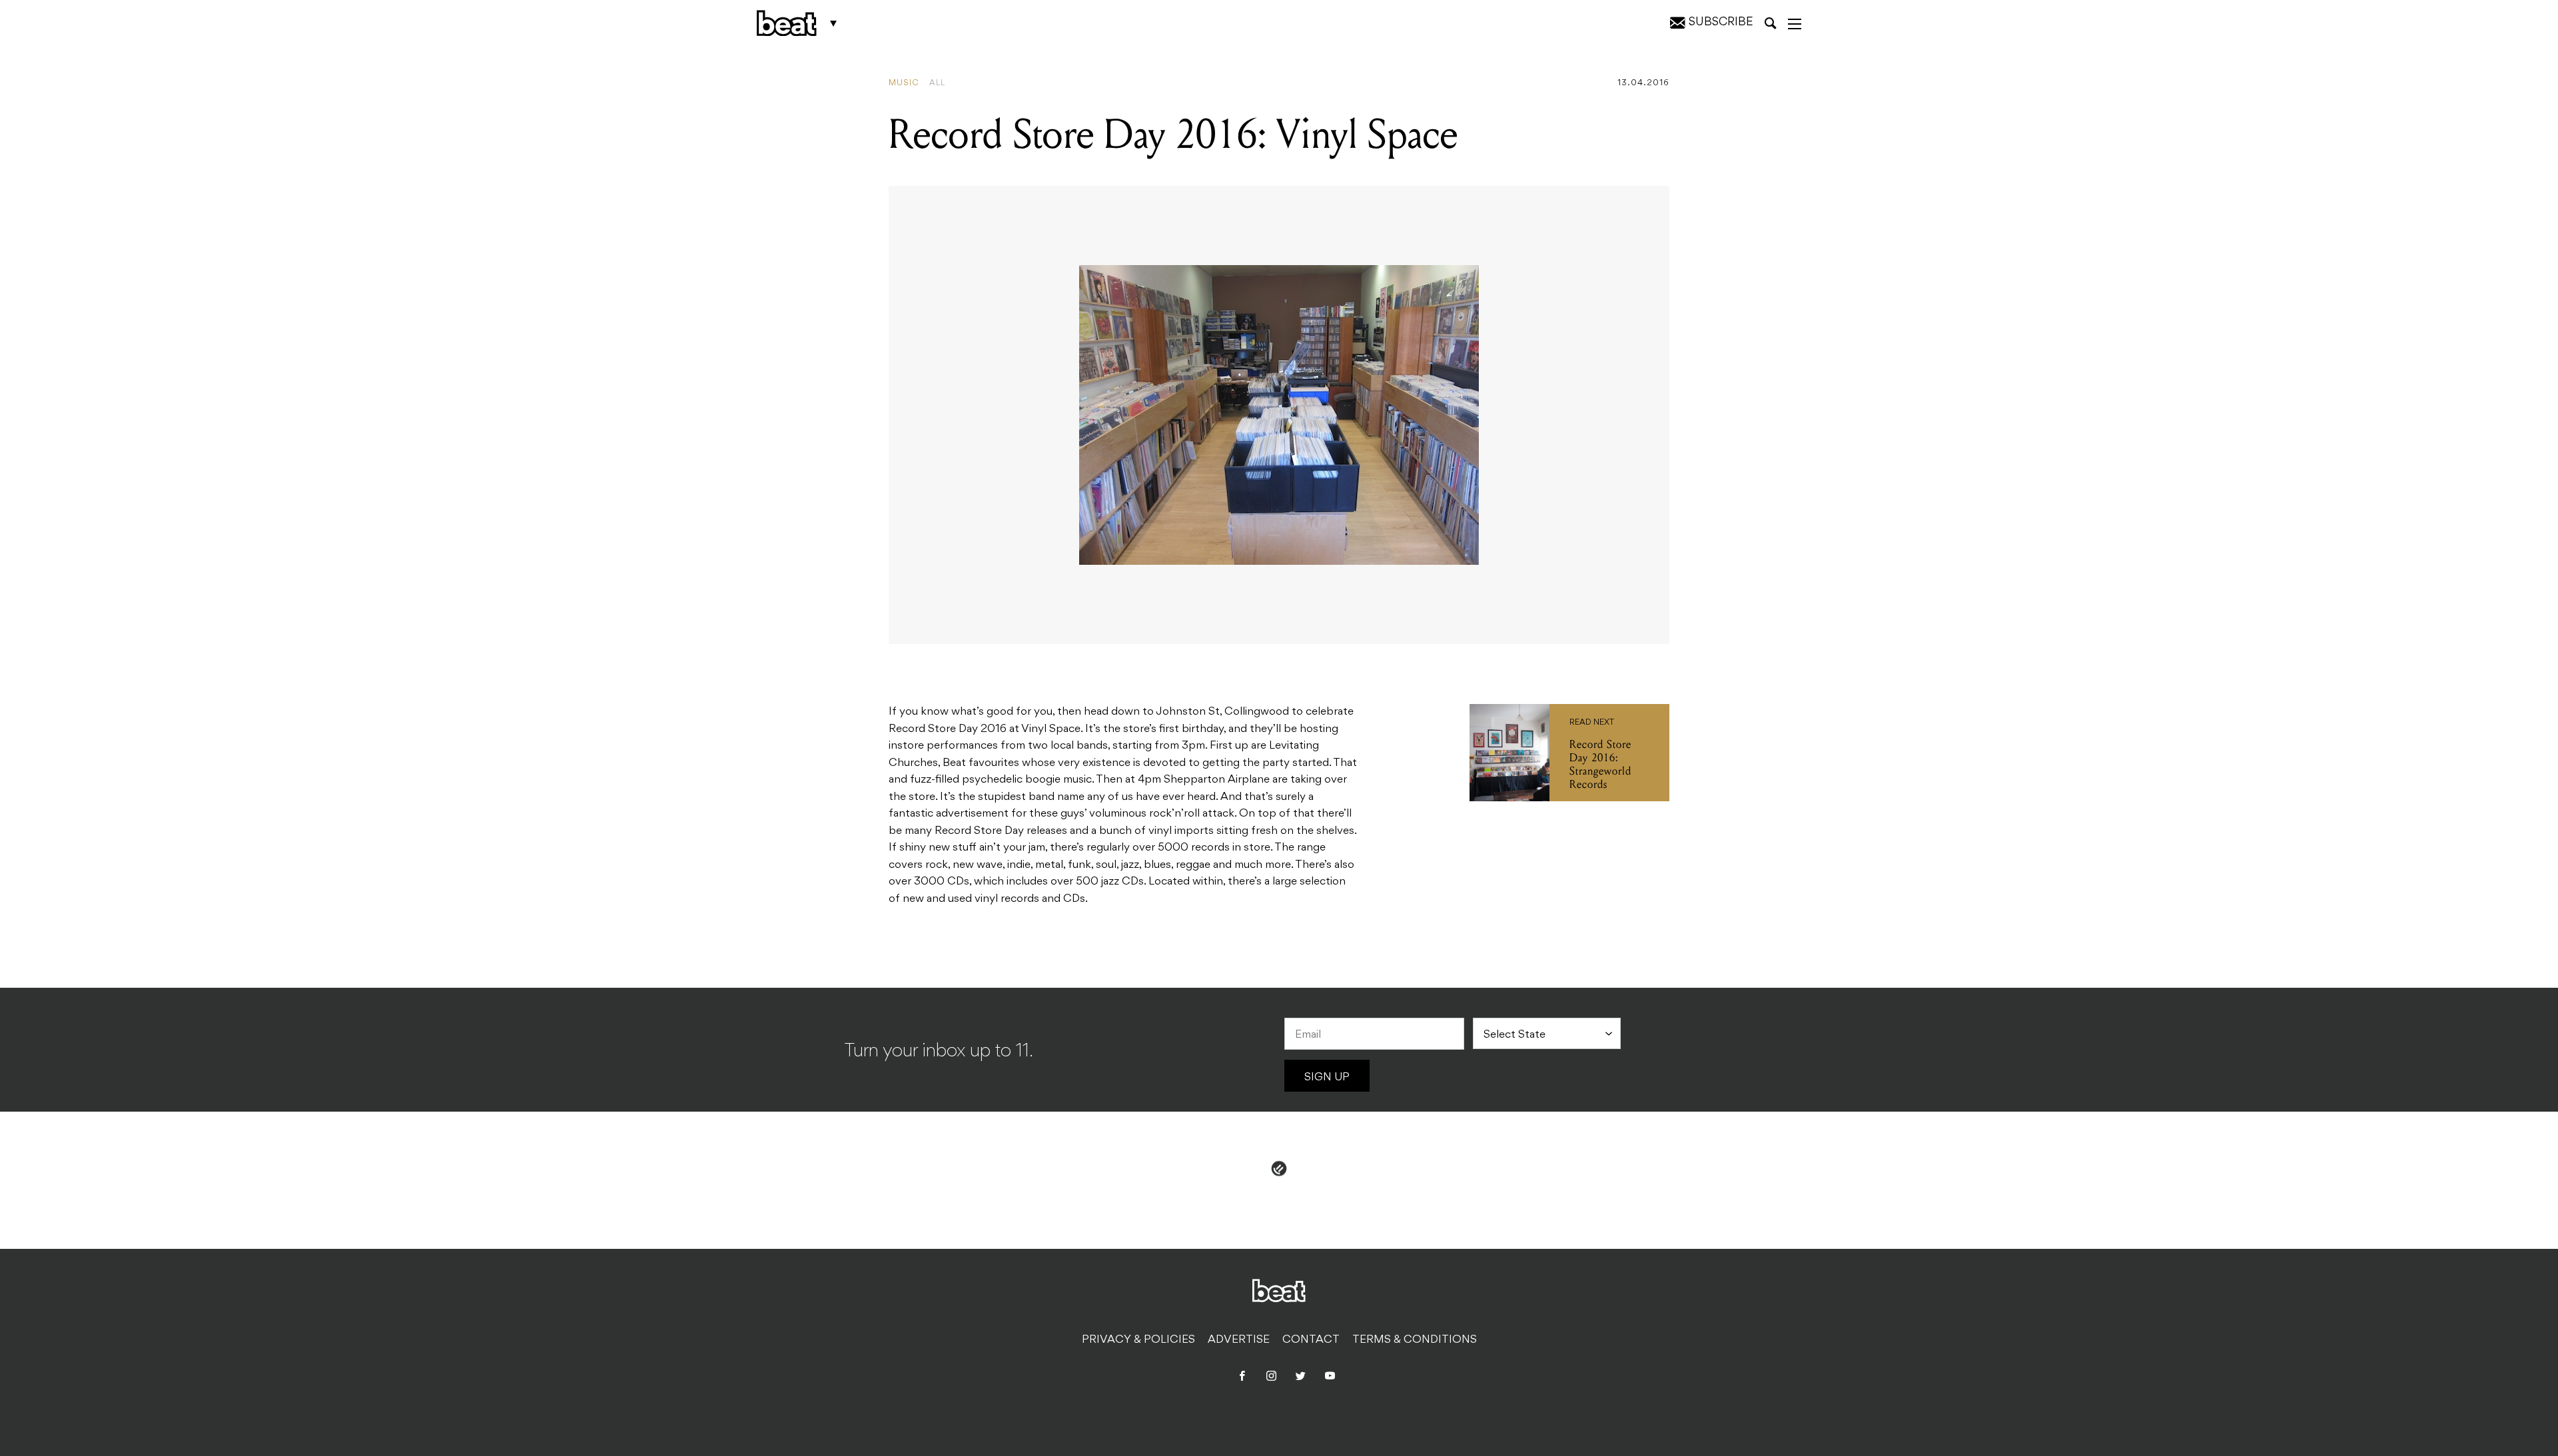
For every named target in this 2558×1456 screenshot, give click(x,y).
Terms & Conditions (1415, 1340)
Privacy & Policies (1138, 1340)
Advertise (1239, 1340)
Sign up (1327, 1078)
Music (904, 83)
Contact (1311, 1340)
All (937, 83)
